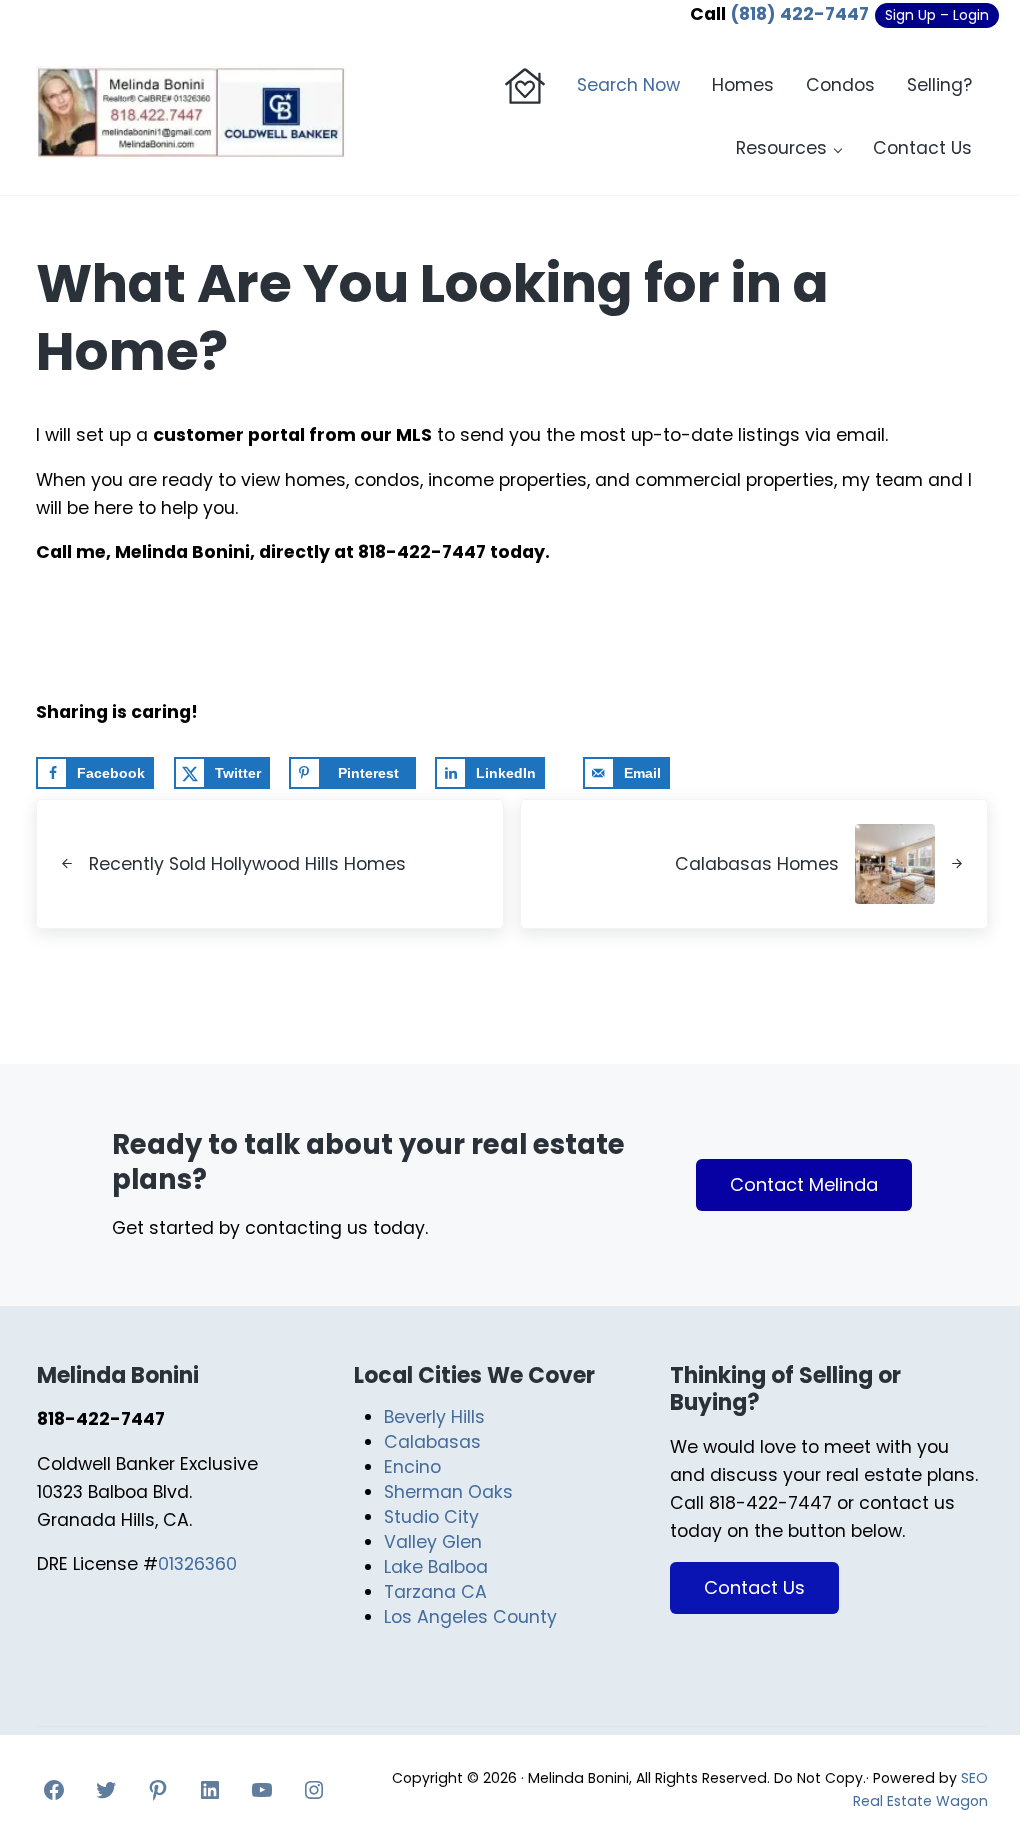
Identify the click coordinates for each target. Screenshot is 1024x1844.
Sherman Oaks (448, 1492)
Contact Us (754, 1587)
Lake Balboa (436, 1567)
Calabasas (432, 1442)
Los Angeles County (470, 1617)
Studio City (431, 1517)
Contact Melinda (804, 1184)
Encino (412, 1467)
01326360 (197, 1564)
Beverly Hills (434, 1417)
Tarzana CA (435, 1592)
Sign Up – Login (937, 15)
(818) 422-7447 (799, 14)
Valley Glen (433, 1542)
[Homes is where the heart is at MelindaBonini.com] (525, 86)
